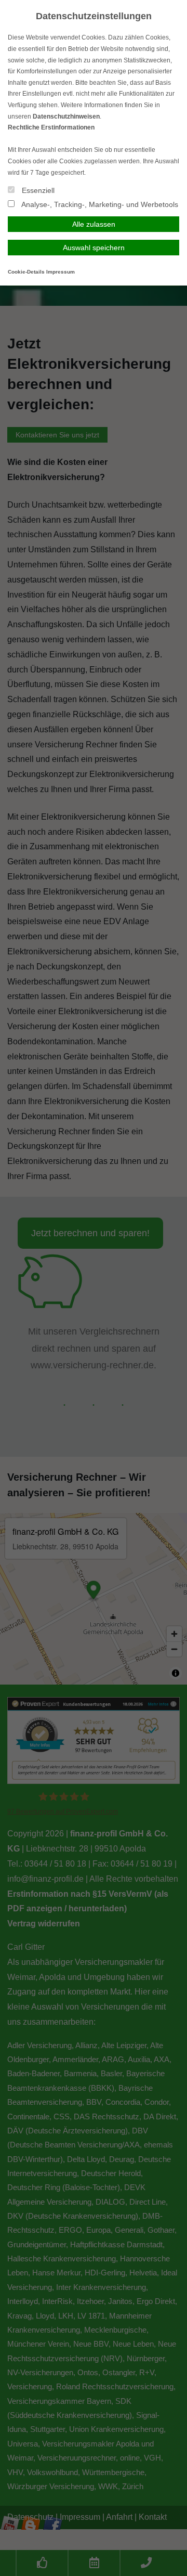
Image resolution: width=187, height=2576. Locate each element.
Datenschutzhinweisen (66, 116)
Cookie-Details (26, 272)
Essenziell (37, 190)
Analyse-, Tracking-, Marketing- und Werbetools (99, 204)
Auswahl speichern (94, 248)
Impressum (61, 272)
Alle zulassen (94, 224)
